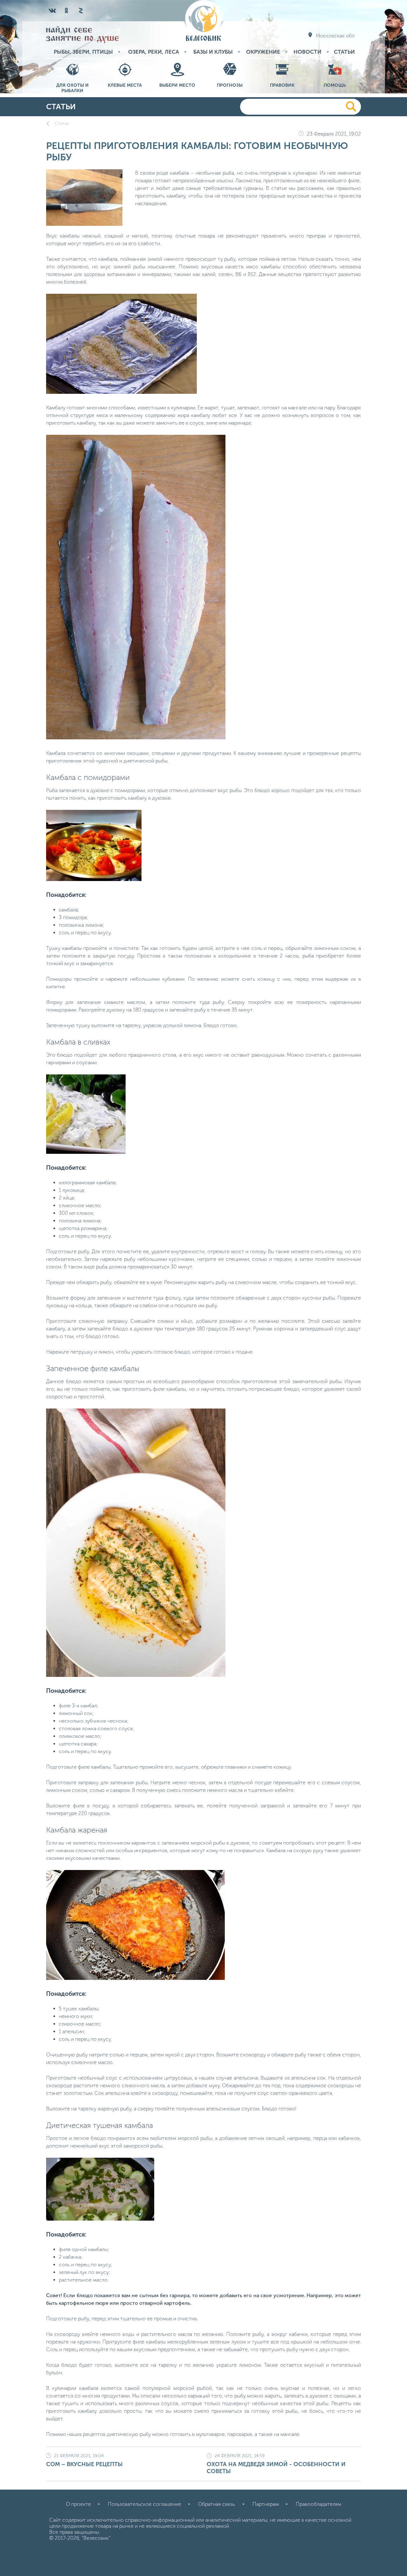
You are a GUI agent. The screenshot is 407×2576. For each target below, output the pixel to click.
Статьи (344, 52)
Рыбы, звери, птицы (83, 52)
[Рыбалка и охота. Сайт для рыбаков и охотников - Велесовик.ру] (203, 21)
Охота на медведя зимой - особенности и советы (276, 2464)
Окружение (263, 52)
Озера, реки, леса (154, 52)
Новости (307, 52)
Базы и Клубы (213, 52)
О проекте (78, 2504)
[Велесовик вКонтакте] (52, 10)
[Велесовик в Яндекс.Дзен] (80, 10)
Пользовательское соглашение (145, 2504)
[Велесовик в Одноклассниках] (66, 10)
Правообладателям (318, 2504)
